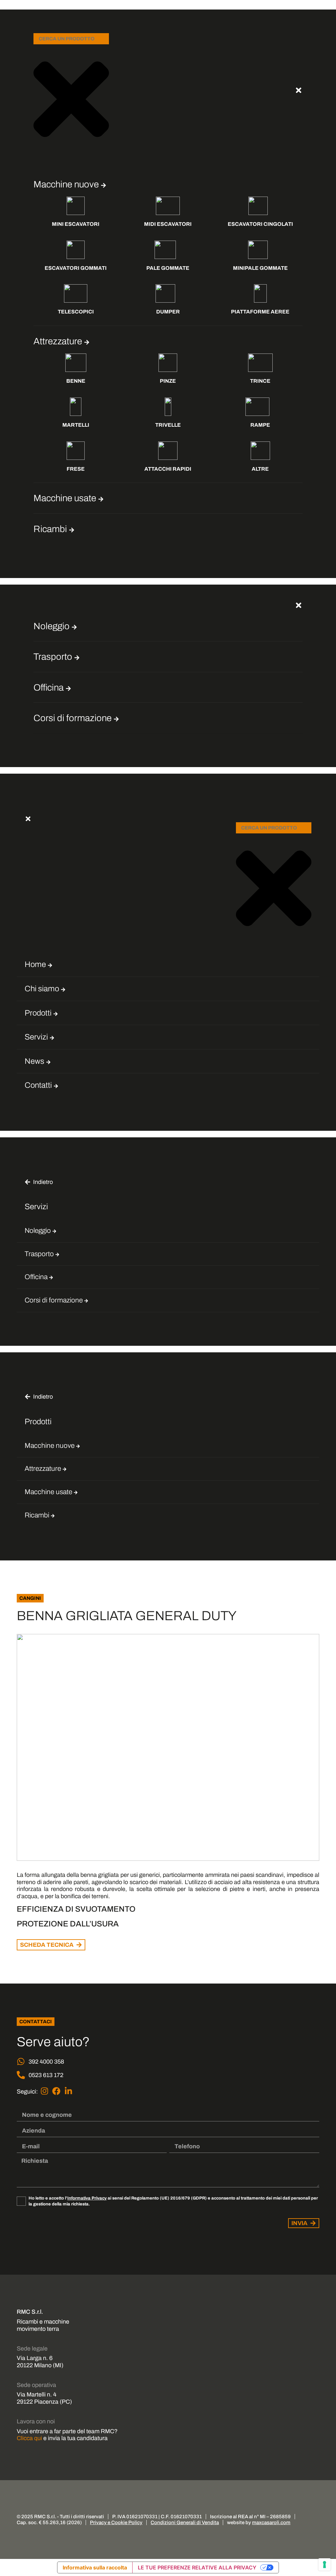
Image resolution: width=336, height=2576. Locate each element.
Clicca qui (29, 2438)
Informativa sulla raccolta (95, 2567)
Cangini (30, 1598)
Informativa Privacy (87, 2198)
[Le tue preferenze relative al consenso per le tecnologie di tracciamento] (325, 2565)
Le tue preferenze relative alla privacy (197, 2567)
